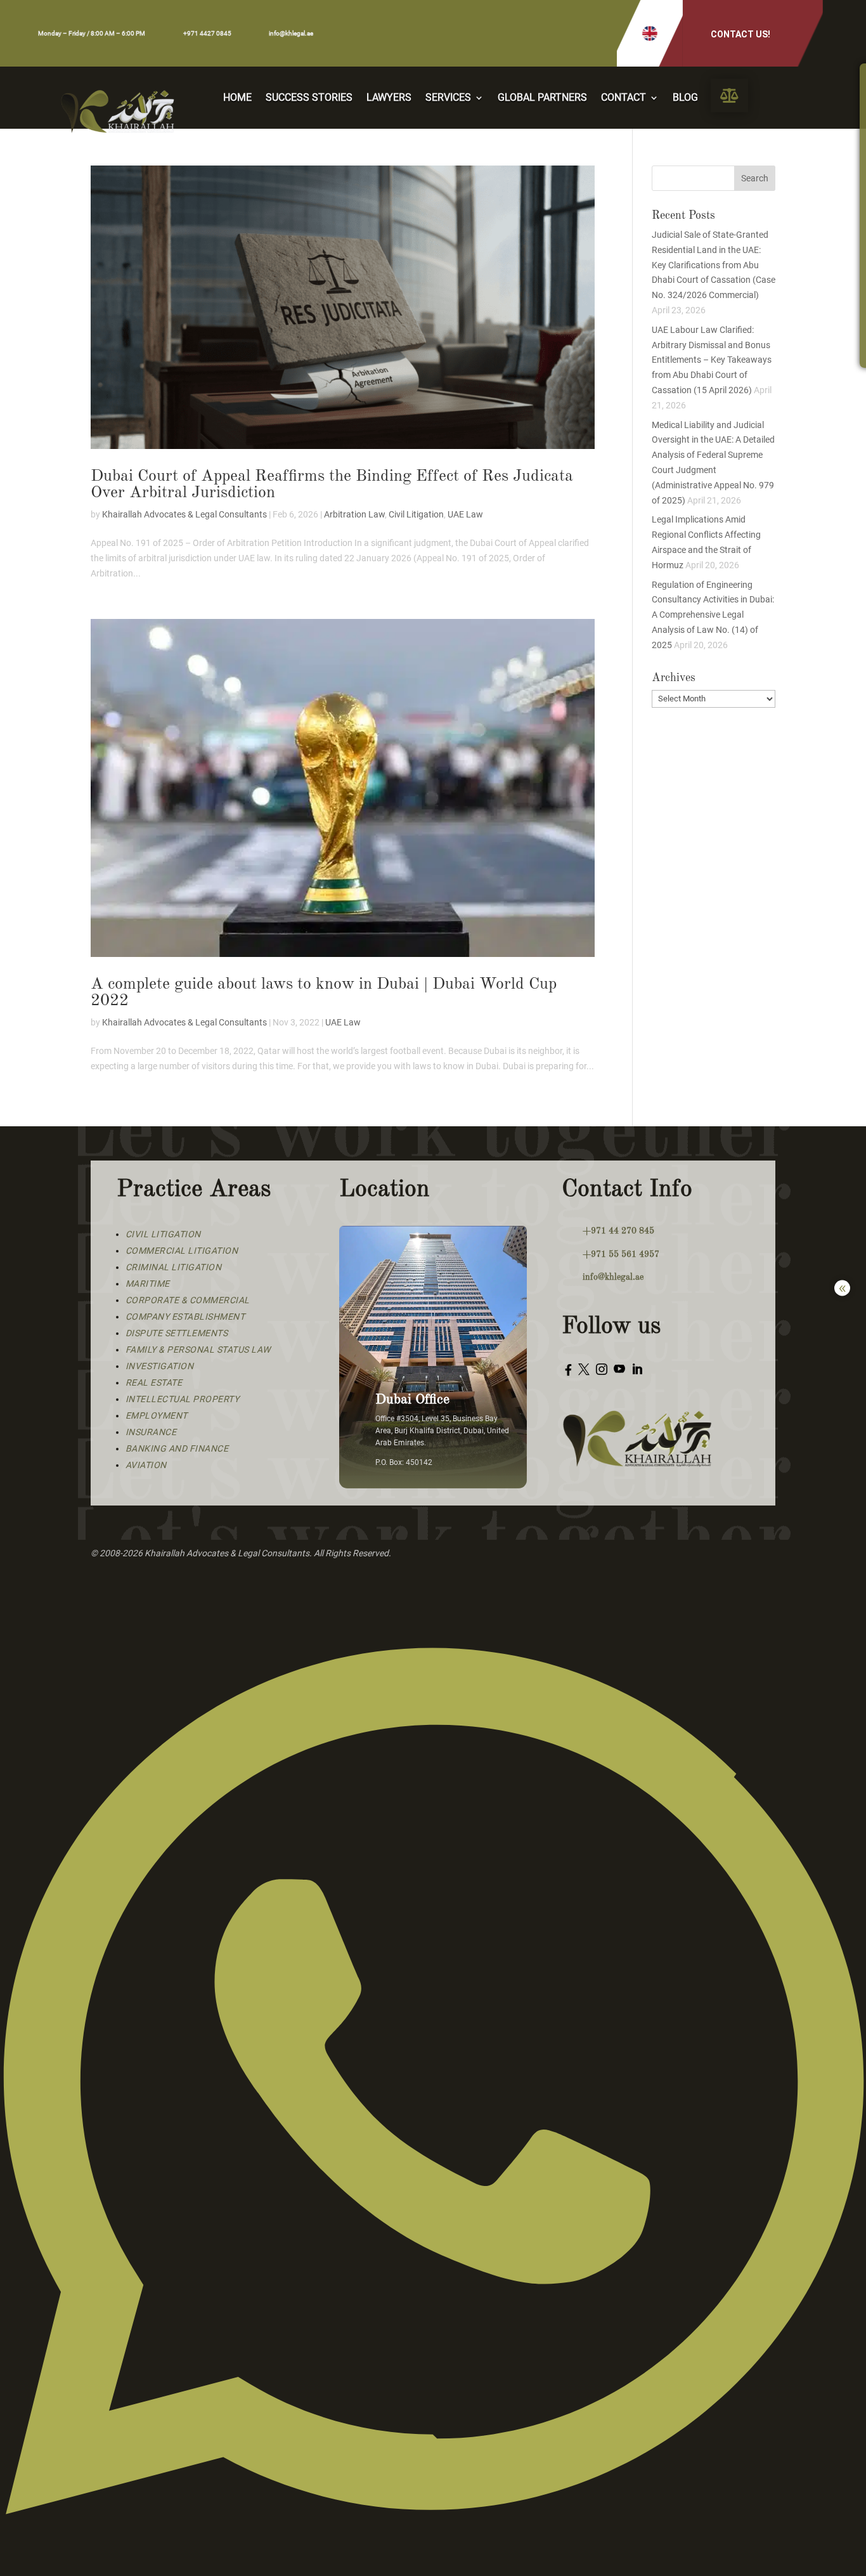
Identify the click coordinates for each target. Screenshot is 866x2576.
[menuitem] (729, 95)
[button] (650, 33)
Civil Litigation (416, 514)
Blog (685, 98)
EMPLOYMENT (157, 1415)
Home (237, 98)
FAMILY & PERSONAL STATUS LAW (198, 1350)
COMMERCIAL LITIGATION (182, 1251)
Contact (624, 98)
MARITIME (148, 1284)
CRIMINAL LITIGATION (174, 1267)
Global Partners (542, 98)
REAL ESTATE (154, 1382)
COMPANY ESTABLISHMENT (185, 1317)
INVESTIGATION (160, 1366)
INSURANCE (151, 1432)
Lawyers (389, 98)
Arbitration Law (354, 514)
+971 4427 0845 (207, 33)
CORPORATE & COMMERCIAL (188, 1300)
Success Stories (309, 98)
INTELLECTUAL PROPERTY (183, 1399)
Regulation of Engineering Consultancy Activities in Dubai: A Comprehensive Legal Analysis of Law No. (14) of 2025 (713, 615)
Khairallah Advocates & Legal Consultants (184, 514)
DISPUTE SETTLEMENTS (177, 1333)
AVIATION (146, 1465)
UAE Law (465, 514)
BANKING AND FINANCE (177, 1448)
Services (448, 98)
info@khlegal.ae (291, 33)
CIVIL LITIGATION (163, 1234)
